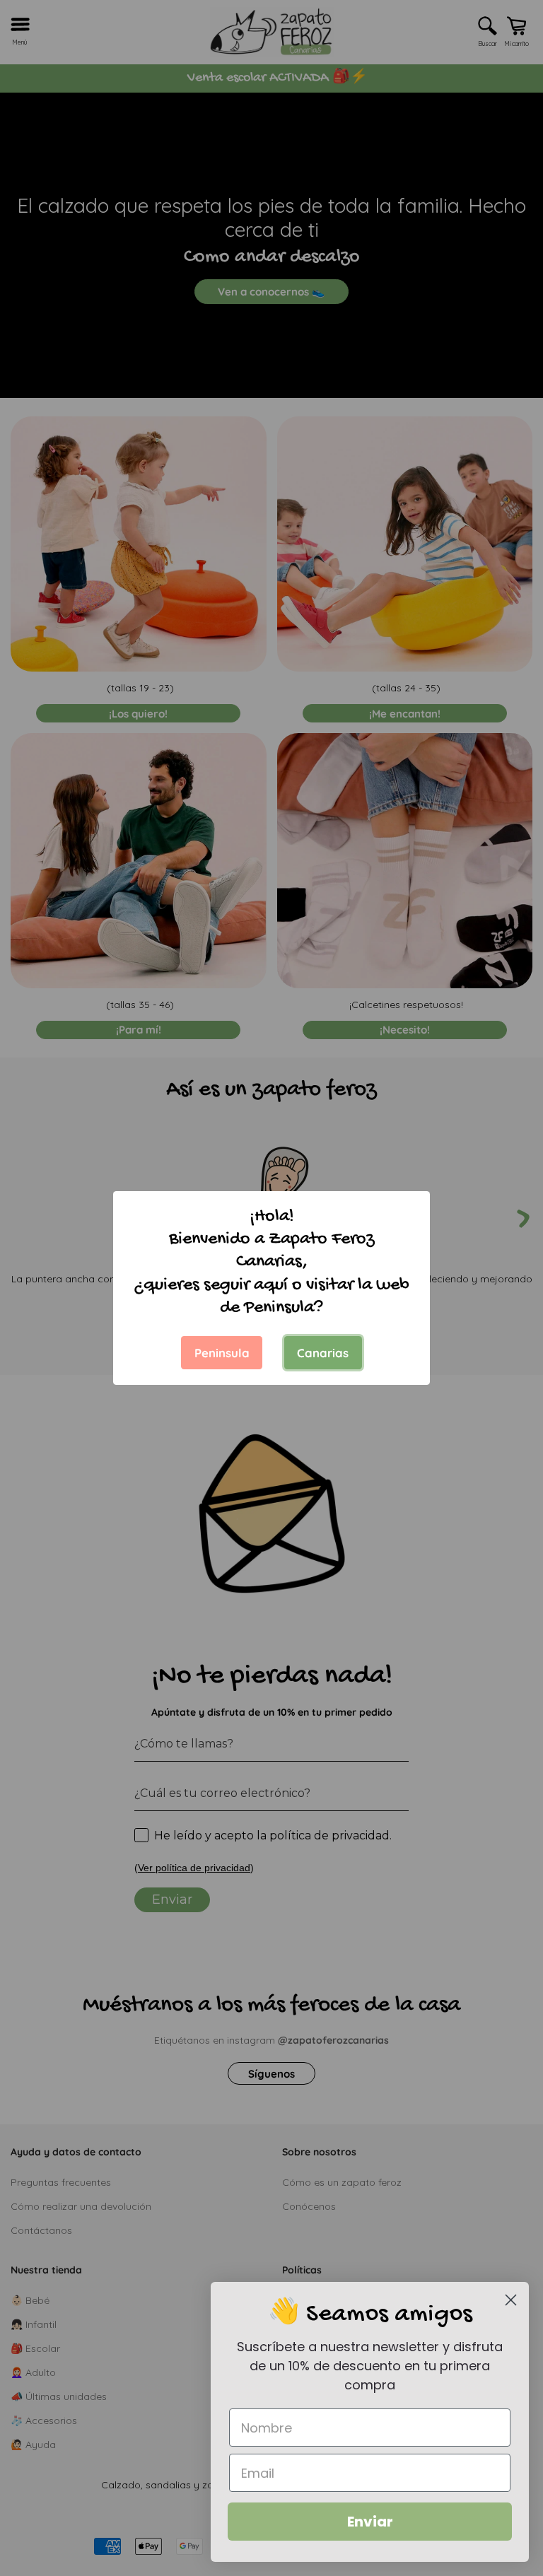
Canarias (323, 1353)
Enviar (370, 2522)
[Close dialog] (511, 2300)
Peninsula (222, 1353)
